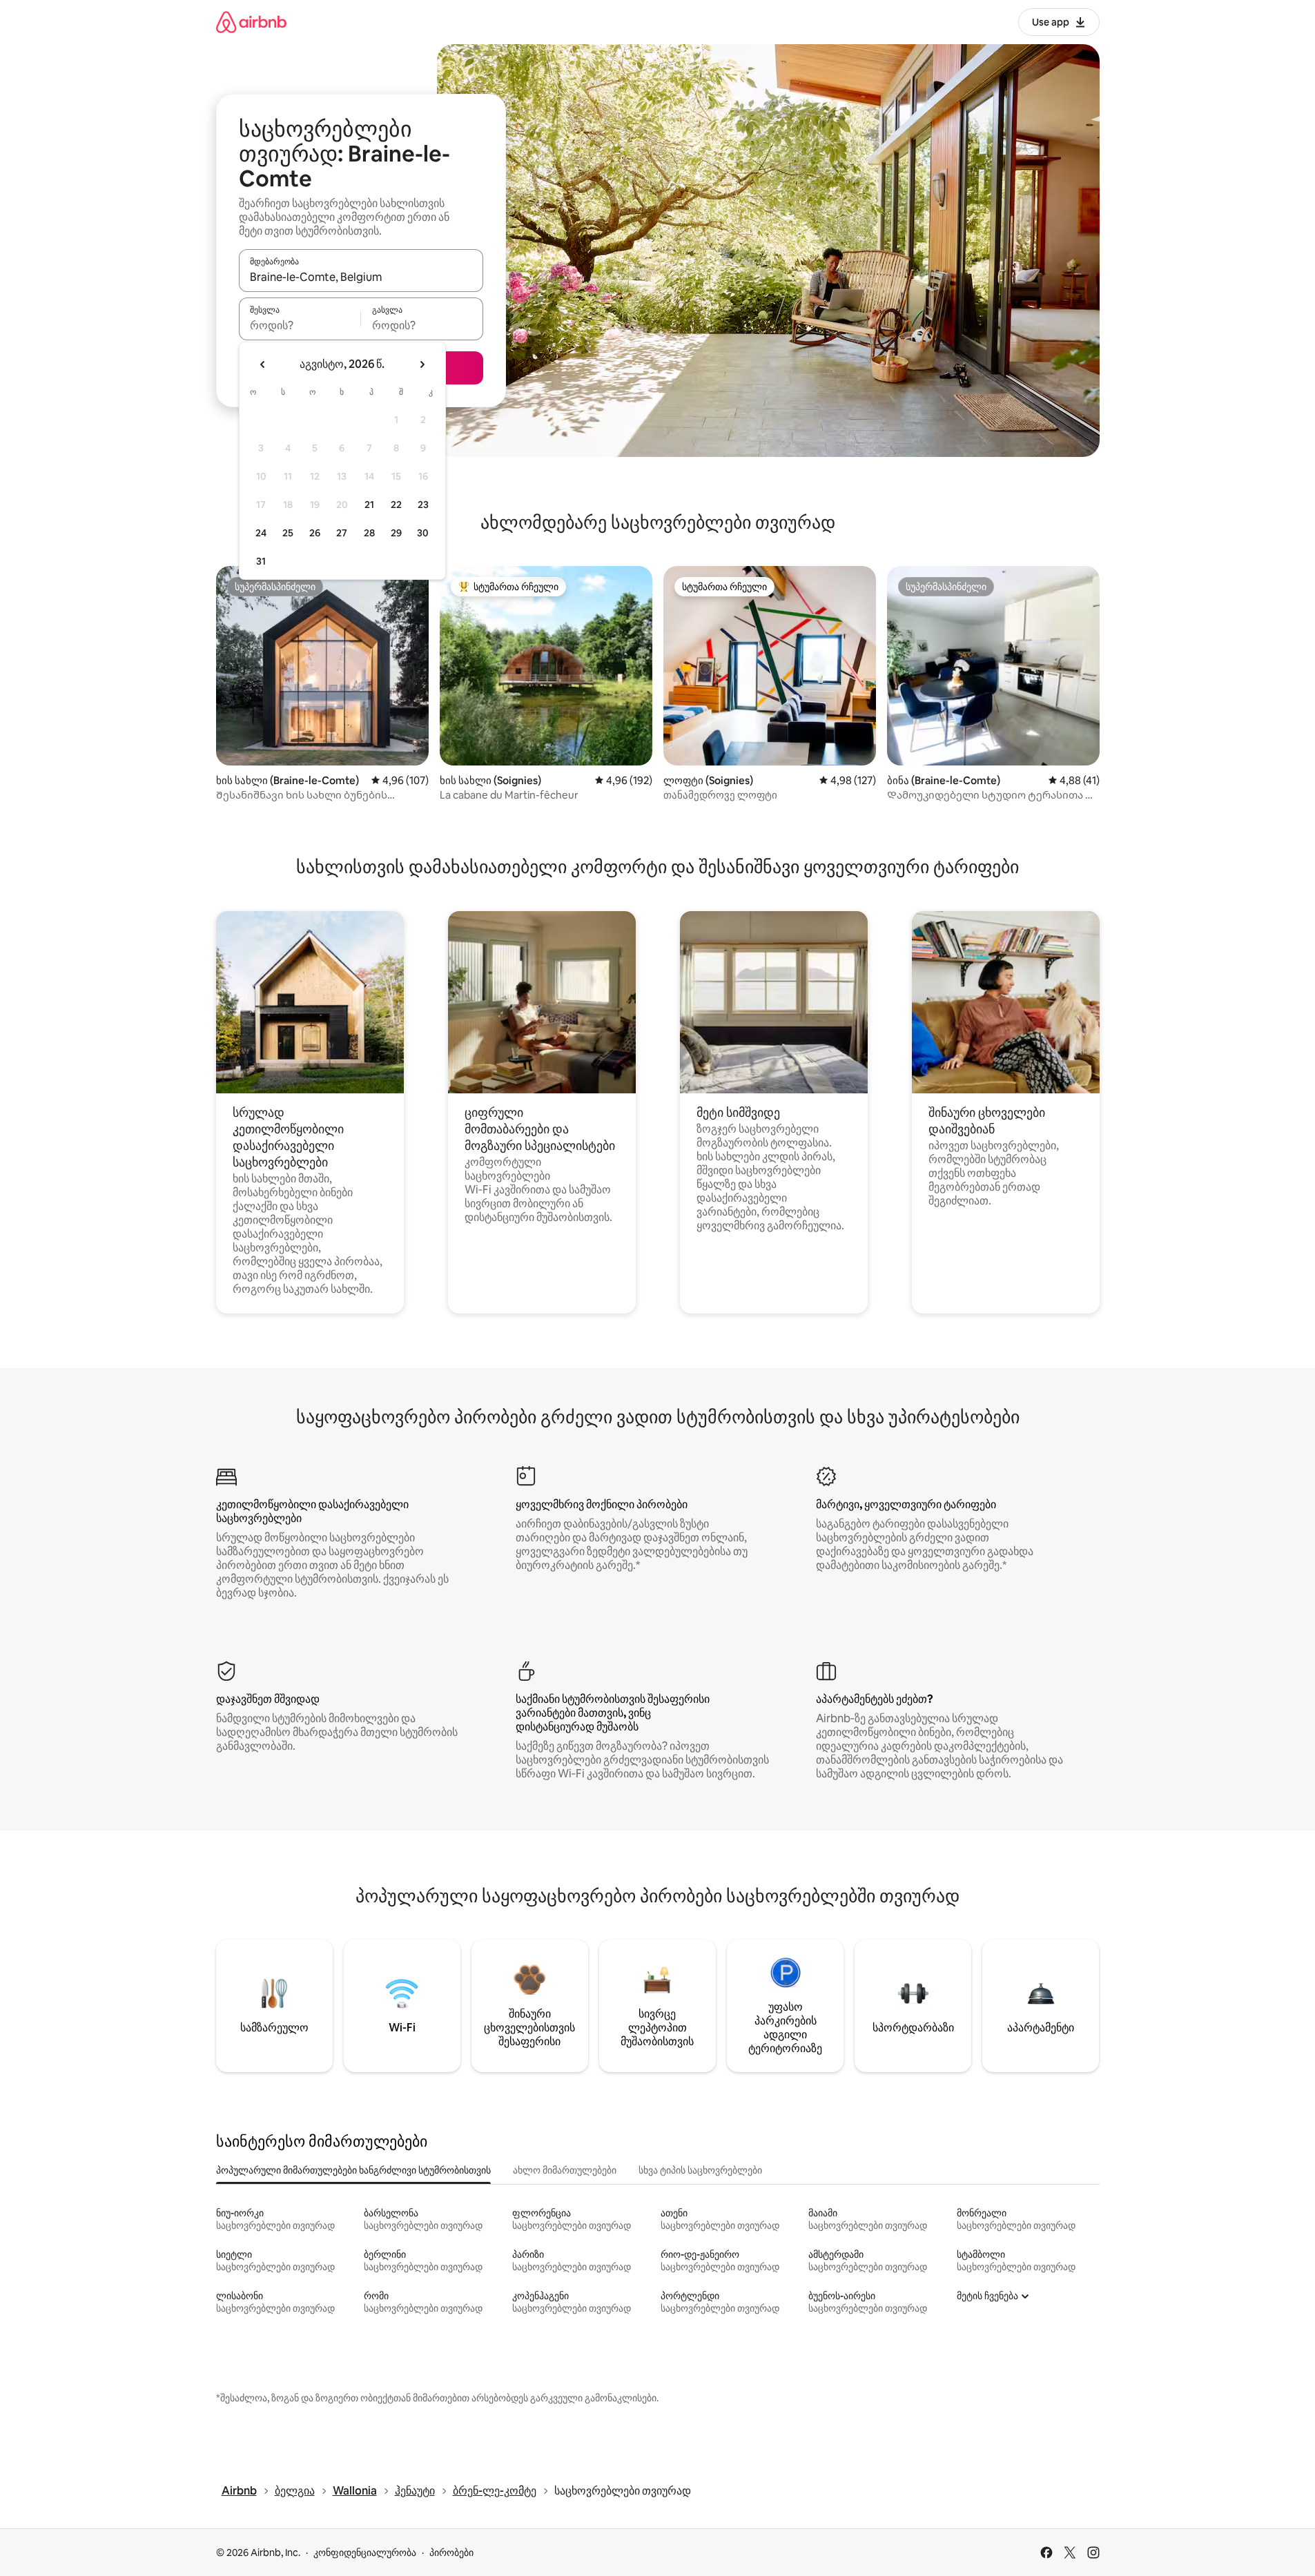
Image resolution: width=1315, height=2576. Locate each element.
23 (423, 505)
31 (261, 561)
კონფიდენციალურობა (365, 2553)
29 (396, 533)
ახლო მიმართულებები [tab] (565, 2170)
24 (261, 533)
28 (369, 533)
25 (288, 533)
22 (396, 505)
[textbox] (300, 325)
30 (423, 533)
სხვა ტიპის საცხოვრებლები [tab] (700, 2170)
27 (342, 533)
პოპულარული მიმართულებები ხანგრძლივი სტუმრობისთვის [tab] (353, 2170)
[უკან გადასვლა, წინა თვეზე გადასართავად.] (263, 364)
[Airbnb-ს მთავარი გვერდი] (251, 22)
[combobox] (361, 277)
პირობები (451, 2553)
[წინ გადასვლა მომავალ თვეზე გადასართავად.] (422, 364)
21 (369, 505)
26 (315, 533)
